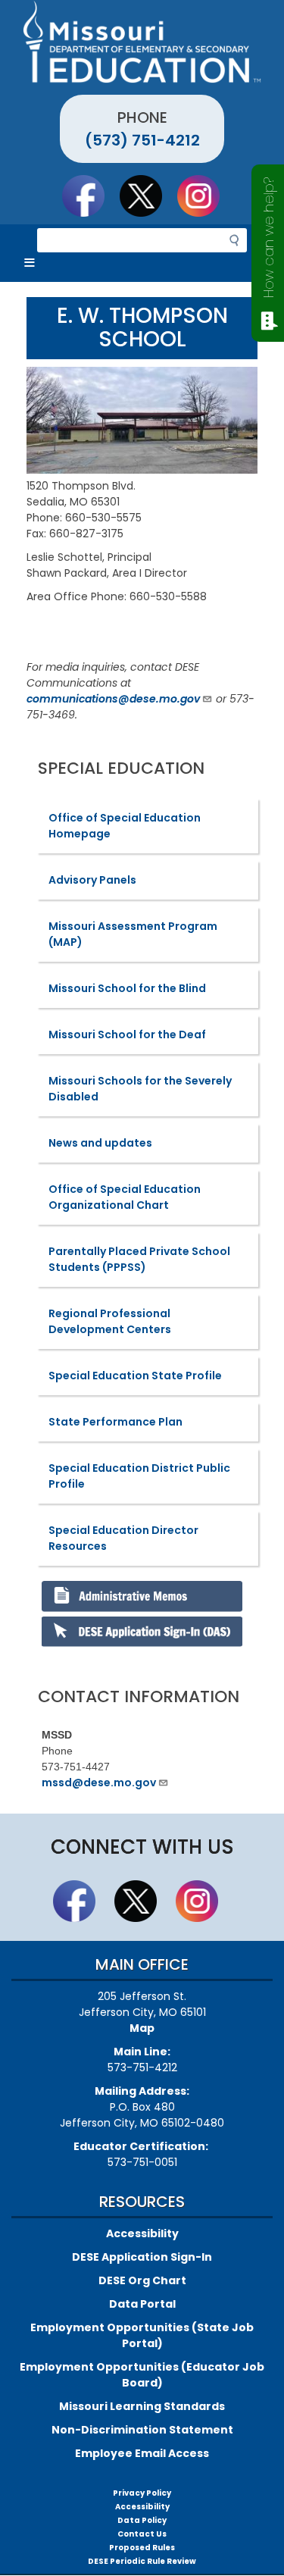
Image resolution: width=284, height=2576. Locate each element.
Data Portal (142, 2304)
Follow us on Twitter (148, 196)
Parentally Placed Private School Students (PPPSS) (139, 1259)
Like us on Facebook (90, 196)
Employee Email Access (142, 2453)
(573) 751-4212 (142, 140)
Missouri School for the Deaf (127, 1034)
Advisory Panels (92, 880)
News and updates (100, 1143)
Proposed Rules (142, 2548)
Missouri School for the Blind (127, 988)
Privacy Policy (142, 2493)
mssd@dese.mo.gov (99, 1783)
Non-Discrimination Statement (142, 2430)
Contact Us (142, 2534)
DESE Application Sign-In (142, 2257)
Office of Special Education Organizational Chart (125, 1197)
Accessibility (142, 2233)
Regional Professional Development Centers (110, 1321)
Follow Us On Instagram (205, 196)
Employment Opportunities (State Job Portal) (142, 2335)
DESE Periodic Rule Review (142, 2561)
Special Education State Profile (135, 1376)
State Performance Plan (115, 1422)
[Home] (142, 42)
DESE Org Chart (142, 2280)
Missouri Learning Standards (142, 2406)
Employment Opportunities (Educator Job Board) (142, 2375)
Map (142, 2028)
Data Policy (142, 2520)
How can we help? (268, 238)
